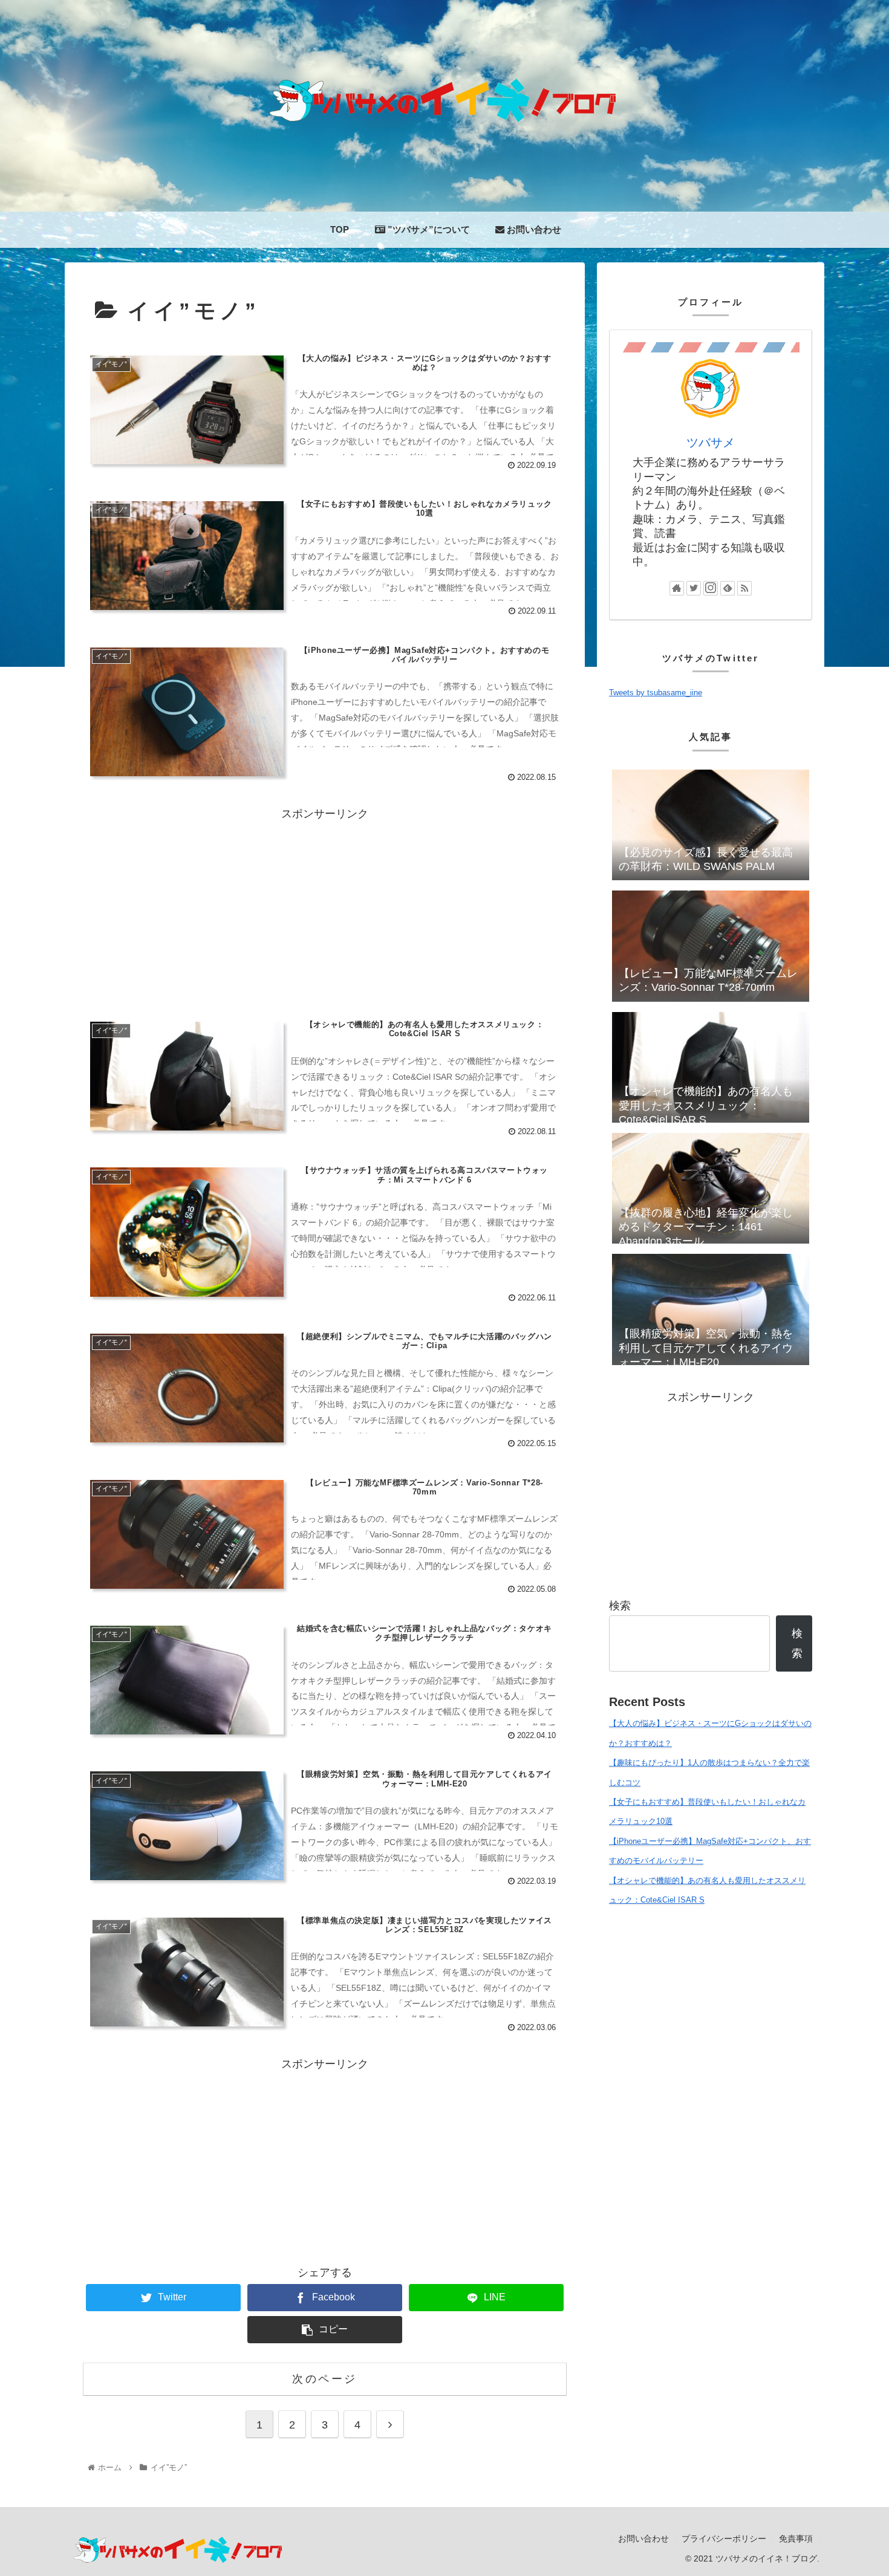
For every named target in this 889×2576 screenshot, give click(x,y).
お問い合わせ (643, 2539)
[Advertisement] (325, 909)
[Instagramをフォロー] (711, 588)
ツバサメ (711, 443)
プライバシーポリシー (724, 2539)
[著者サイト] (677, 588)
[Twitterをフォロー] (694, 588)
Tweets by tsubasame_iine (656, 693)
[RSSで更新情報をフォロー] (744, 588)
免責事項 (796, 2539)
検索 (620, 1606)
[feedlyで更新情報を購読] (728, 588)
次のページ (325, 2379)
